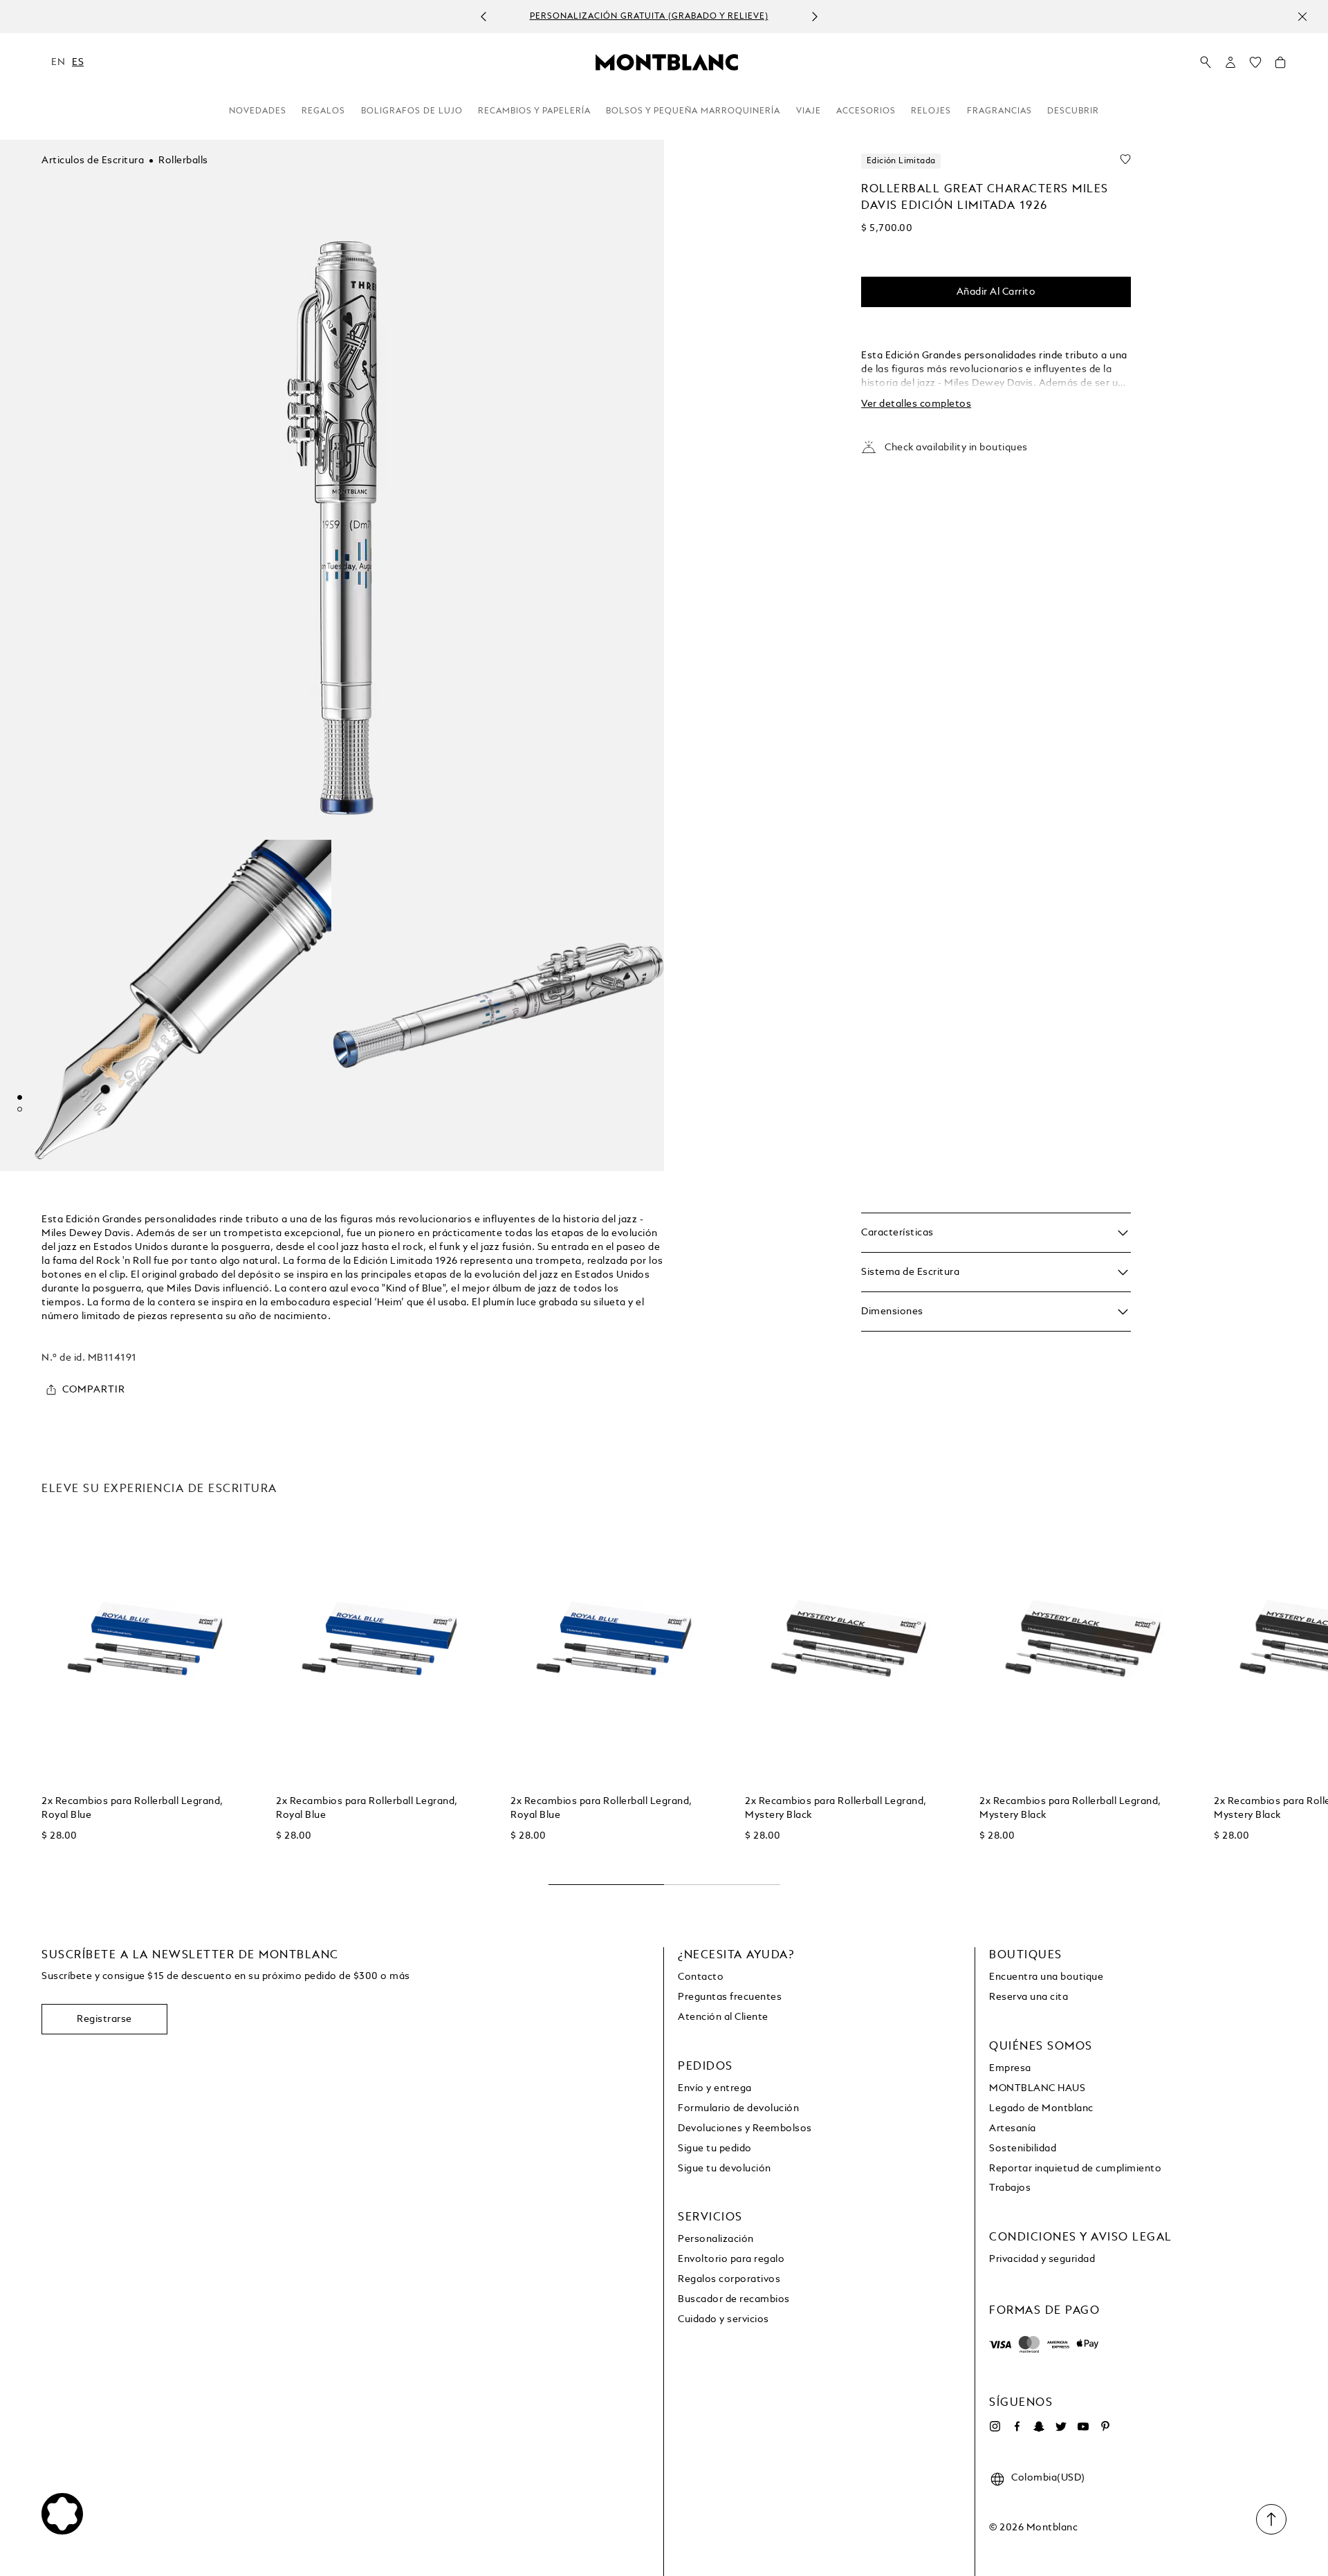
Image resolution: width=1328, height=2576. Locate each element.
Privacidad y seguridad (1042, 2259)
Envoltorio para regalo (731, 2259)
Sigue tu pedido (715, 2149)
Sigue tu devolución (725, 2169)
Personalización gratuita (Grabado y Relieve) (649, 17)
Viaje (809, 111)
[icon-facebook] (1017, 2427)
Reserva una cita (1029, 1997)
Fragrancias (999, 111)
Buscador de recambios (734, 2299)
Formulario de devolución (738, 2108)
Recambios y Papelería (534, 111)
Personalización (716, 2239)
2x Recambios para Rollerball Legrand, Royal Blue (132, 1808)
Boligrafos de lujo (412, 111)
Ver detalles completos (916, 404)
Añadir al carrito (996, 292)
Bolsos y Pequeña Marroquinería (693, 111)
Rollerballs (183, 160)
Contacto (701, 1977)
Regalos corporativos (729, 2279)
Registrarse (104, 2019)
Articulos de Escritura (93, 160)
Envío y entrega (715, 2088)
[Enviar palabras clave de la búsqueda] (1206, 63)
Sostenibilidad (1023, 2149)
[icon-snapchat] (1039, 2427)
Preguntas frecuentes (730, 1997)
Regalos (323, 111)
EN (58, 62)
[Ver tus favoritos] (1255, 66)
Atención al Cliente (723, 2017)
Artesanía (1013, 2128)
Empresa (1010, 2068)
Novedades (258, 111)
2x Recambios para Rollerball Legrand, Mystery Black (836, 1808)
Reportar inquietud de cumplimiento (1075, 2169)
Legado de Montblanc (1041, 2108)
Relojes (931, 111)
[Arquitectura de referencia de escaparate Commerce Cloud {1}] (667, 62)
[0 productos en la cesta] (1280, 66)
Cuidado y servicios (723, 2319)
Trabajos (1010, 2188)
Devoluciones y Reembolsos (745, 2128)
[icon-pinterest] (1105, 2427)
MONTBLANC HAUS (1037, 2088)
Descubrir (1073, 111)
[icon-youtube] (1083, 2427)
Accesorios (866, 111)
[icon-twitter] (1061, 2427)
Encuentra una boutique (1046, 1977)
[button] (1230, 62)
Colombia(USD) (1048, 2478)
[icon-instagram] (995, 2427)
